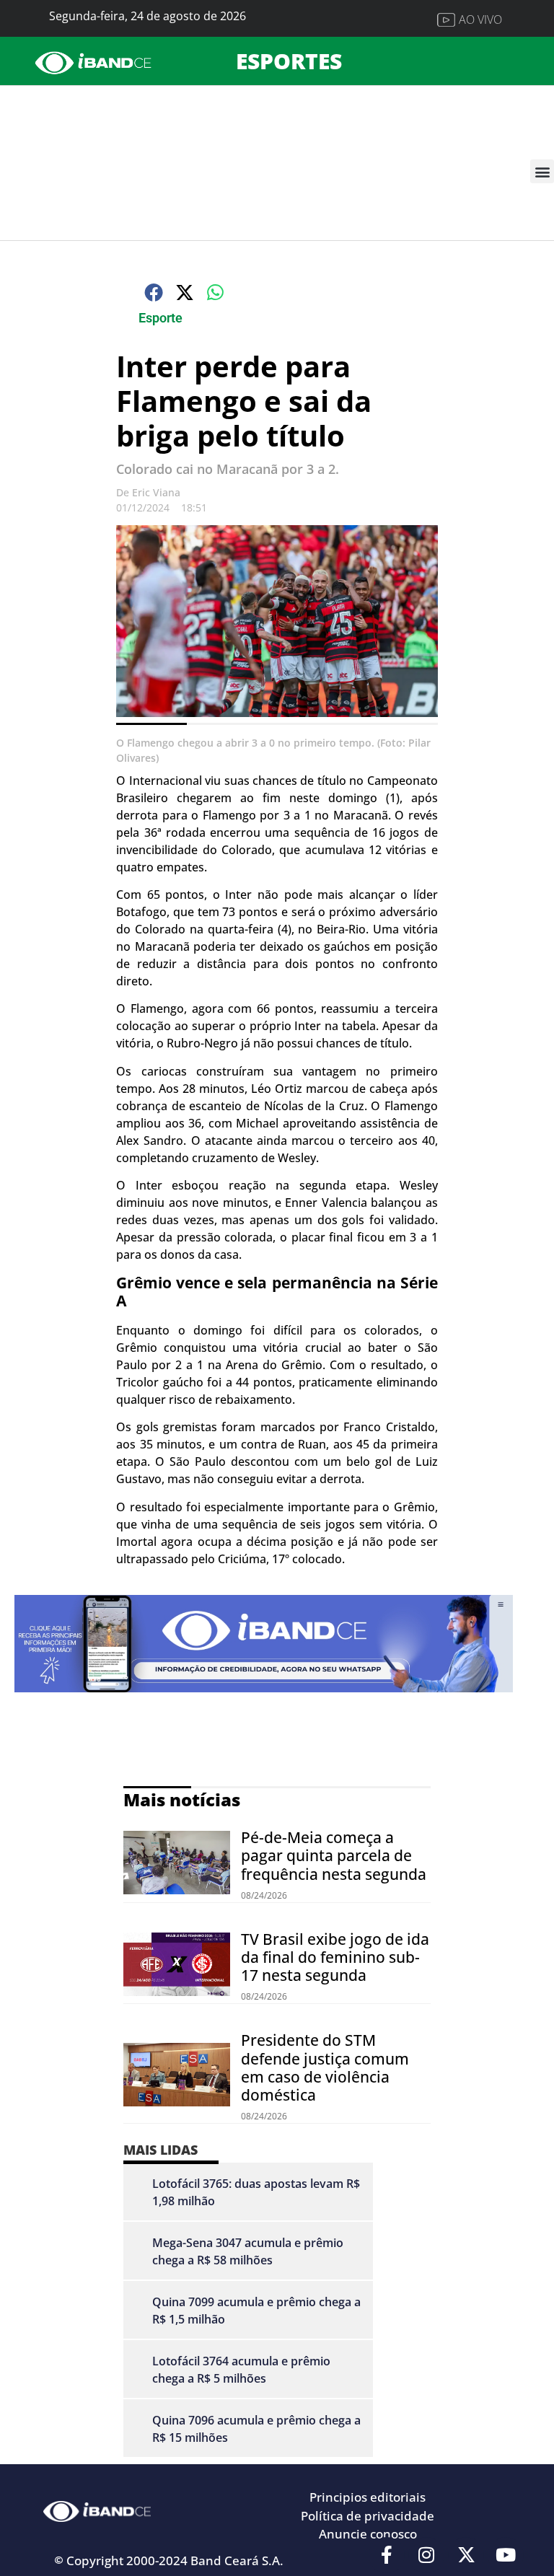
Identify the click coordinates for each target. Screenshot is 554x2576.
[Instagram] (426, 2555)
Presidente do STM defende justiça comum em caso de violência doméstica (325, 2067)
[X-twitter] (466, 2555)
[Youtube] (506, 2555)
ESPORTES (289, 61)
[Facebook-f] (387, 2555)
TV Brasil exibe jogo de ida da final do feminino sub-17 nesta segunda (335, 1957)
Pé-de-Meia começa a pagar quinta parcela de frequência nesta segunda (334, 1855)
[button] (542, 171)
